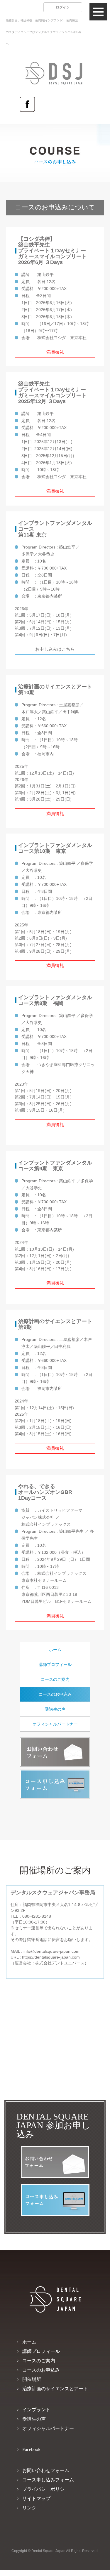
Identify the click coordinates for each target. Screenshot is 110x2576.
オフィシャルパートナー (55, 1724)
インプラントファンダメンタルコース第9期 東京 (55, 1166)
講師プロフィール (55, 1664)
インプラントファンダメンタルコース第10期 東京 (55, 848)
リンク (29, 2508)
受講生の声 (55, 1709)
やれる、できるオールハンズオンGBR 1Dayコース (48, 1492)
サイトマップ (36, 2498)
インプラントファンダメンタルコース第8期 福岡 (55, 1000)
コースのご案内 (55, 1679)
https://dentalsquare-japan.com (51, 1957)
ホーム (55, 1650)
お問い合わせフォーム (55, 1752)
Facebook (27, 104)
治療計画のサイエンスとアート (55, 2389)
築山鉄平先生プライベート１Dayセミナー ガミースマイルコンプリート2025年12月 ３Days (53, 393)
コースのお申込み (55, 1694)
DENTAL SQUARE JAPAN (35, 73)
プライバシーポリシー (46, 2489)
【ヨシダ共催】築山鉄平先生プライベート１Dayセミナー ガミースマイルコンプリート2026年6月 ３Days (53, 251)
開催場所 (32, 2379)
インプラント (36, 2410)
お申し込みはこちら (55, 649)
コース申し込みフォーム (55, 1784)
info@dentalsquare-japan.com (51, 1951)
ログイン (63, 7)
